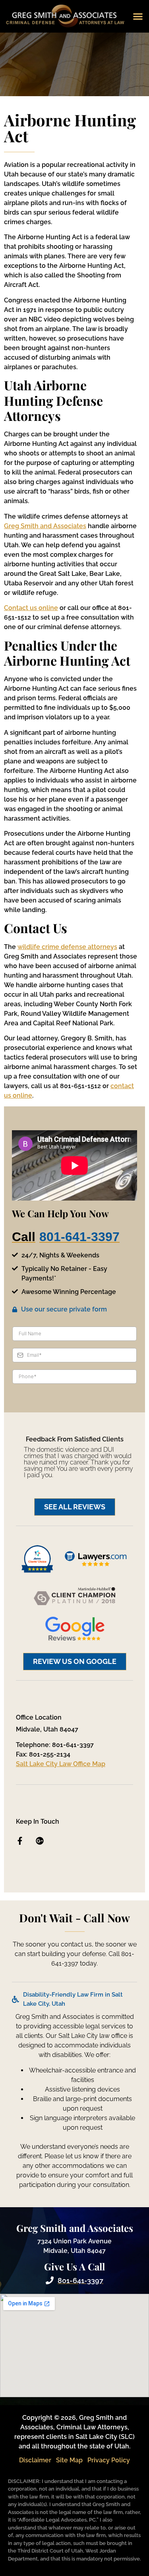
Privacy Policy (109, 2460)
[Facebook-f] (20, 1841)
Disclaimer (35, 2460)
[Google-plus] (40, 1841)
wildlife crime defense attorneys (67, 947)
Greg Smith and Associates (45, 526)
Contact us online (31, 608)
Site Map (69, 2460)
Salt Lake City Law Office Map (61, 1764)
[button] (138, 16)
